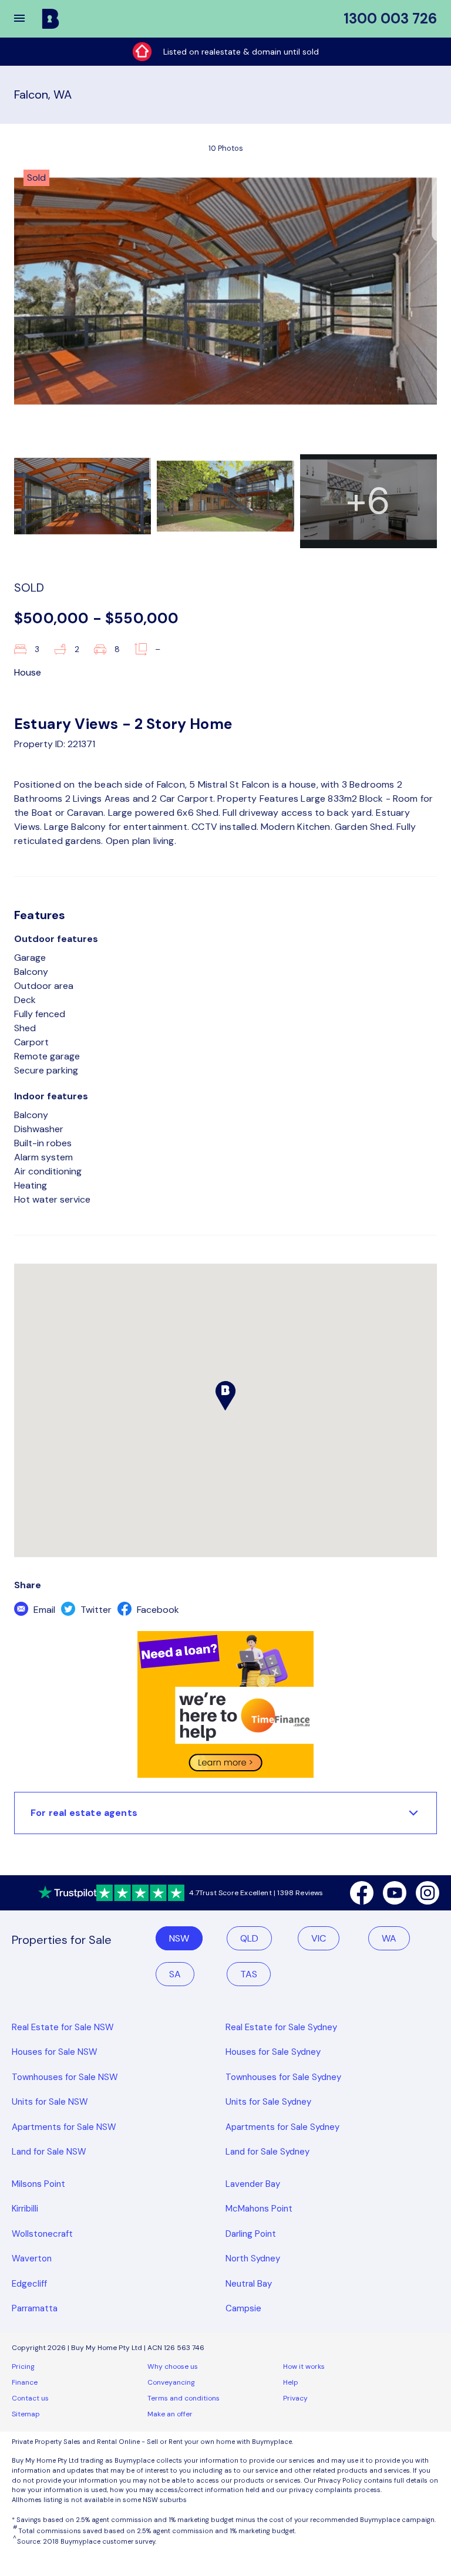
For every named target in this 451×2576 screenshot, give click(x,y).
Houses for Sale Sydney (273, 2052)
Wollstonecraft (42, 2234)
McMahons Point (259, 2209)
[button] (27, 19)
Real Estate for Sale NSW (63, 2027)
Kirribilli (25, 2209)
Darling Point (251, 2234)
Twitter (95, 1610)
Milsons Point (38, 2184)
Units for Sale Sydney (268, 2102)
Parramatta (35, 2308)
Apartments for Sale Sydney (282, 2127)
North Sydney (253, 2258)
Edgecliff (29, 2284)
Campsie (243, 2308)
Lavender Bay (253, 2184)
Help (291, 2382)
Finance (25, 2382)
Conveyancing (171, 2382)
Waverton (32, 2258)
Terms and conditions (184, 2398)
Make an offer (170, 2414)
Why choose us (173, 2366)
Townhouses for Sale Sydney (283, 2077)
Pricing (23, 2366)
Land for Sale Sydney (267, 2152)
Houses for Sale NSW (55, 2052)
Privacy (295, 2398)
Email (43, 1610)
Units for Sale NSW (50, 2102)
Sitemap (26, 2414)
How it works (304, 2366)
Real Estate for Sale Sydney (281, 2027)
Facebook (157, 1610)
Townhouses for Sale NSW (65, 2077)
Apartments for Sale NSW (64, 2127)
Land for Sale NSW (49, 2152)
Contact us (30, 2398)
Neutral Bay (249, 2284)
